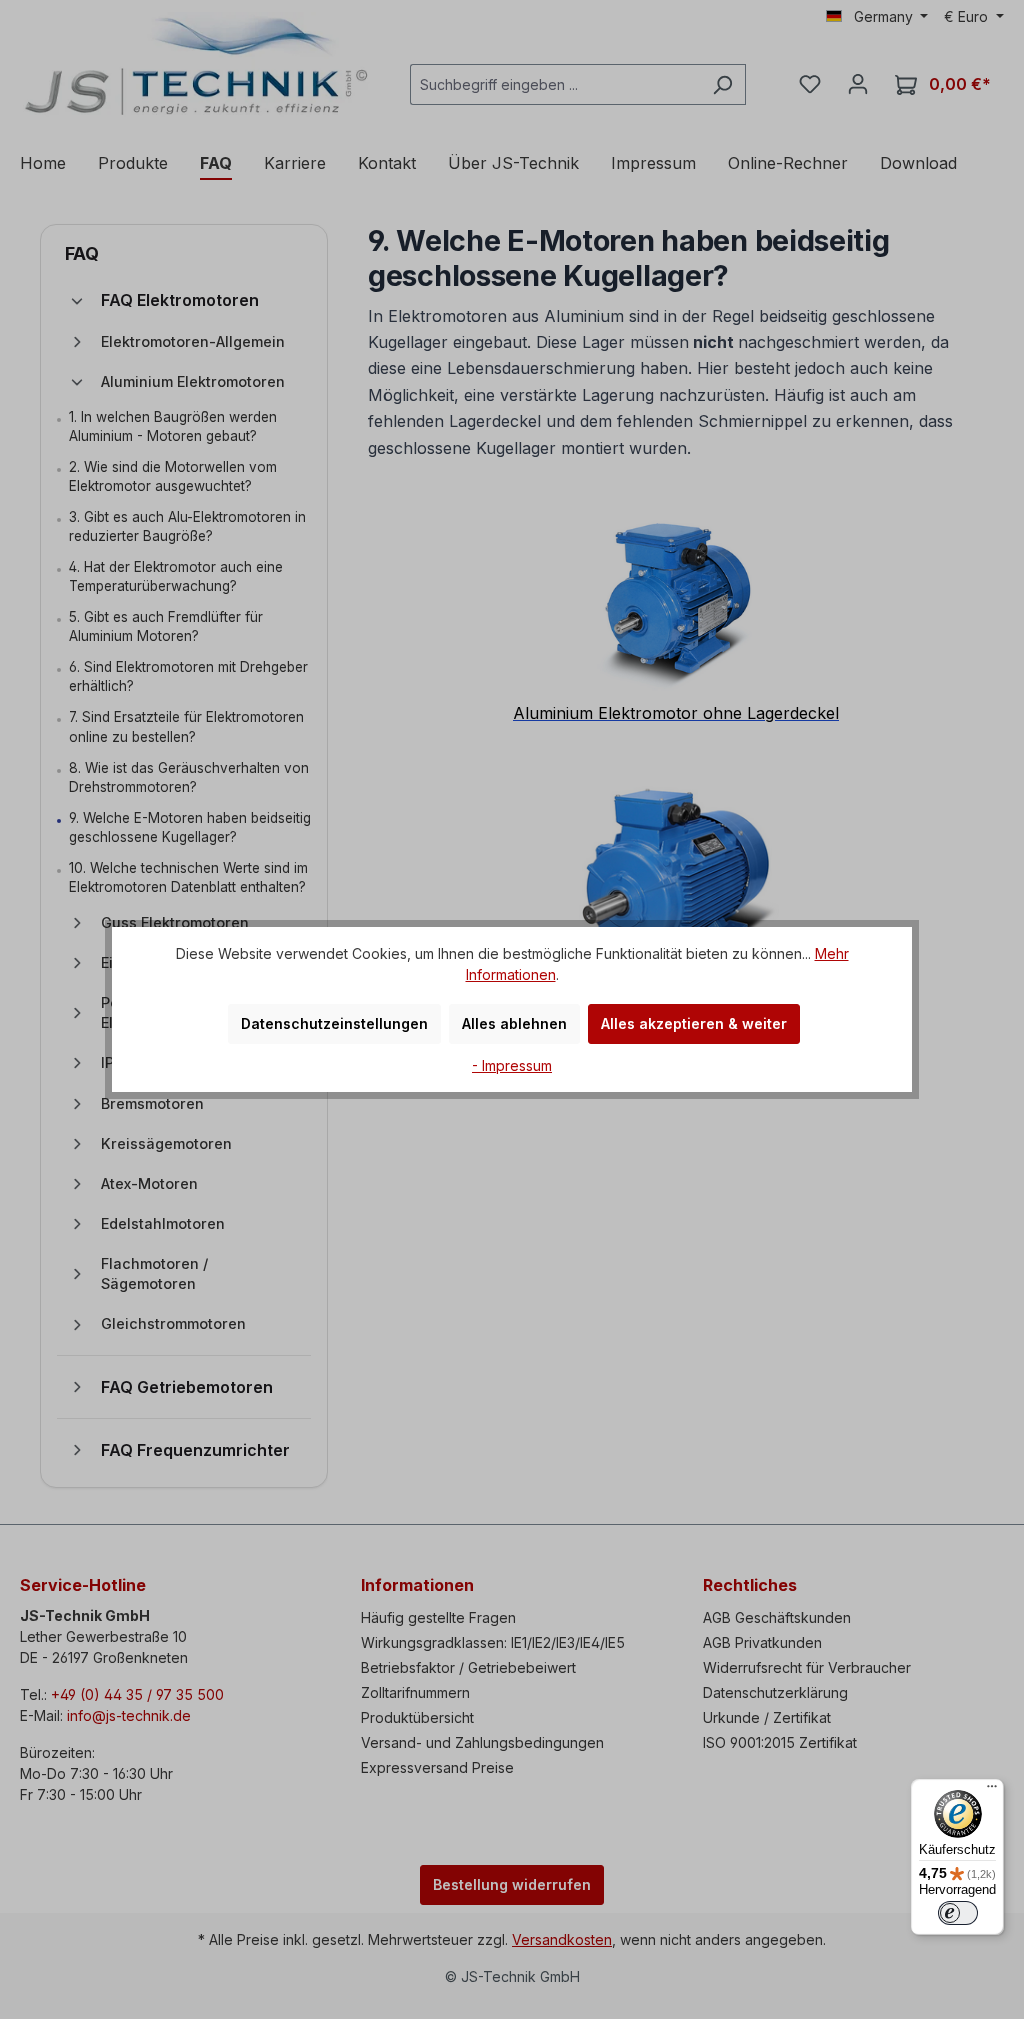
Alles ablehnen (514, 1023)
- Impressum (512, 1065)
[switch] (958, 1913)
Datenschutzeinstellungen (334, 1023)
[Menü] (992, 1791)
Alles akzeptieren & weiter (694, 1023)
